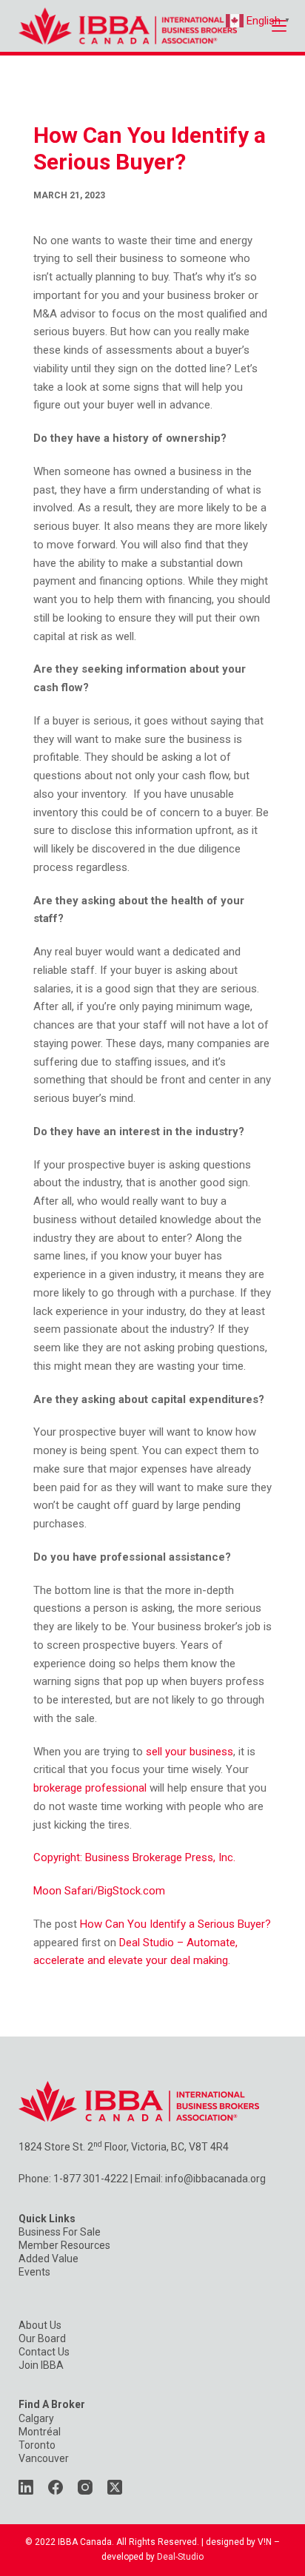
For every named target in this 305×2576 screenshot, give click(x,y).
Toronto (37, 2445)
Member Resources (64, 2245)
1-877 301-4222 (91, 2179)
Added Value (48, 2259)
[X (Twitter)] (115, 2487)
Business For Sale (60, 2232)
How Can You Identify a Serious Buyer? (175, 1924)
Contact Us (44, 2352)
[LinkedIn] (26, 2487)
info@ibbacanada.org (215, 2179)
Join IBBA (41, 2365)
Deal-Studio (180, 2557)
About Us (40, 2325)
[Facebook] (56, 2487)
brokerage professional (90, 1788)
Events (34, 2272)
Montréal (40, 2432)
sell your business (190, 1752)
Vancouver (44, 2458)
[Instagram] (85, 2487)
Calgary (36, 2418)
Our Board (42, 2338)
